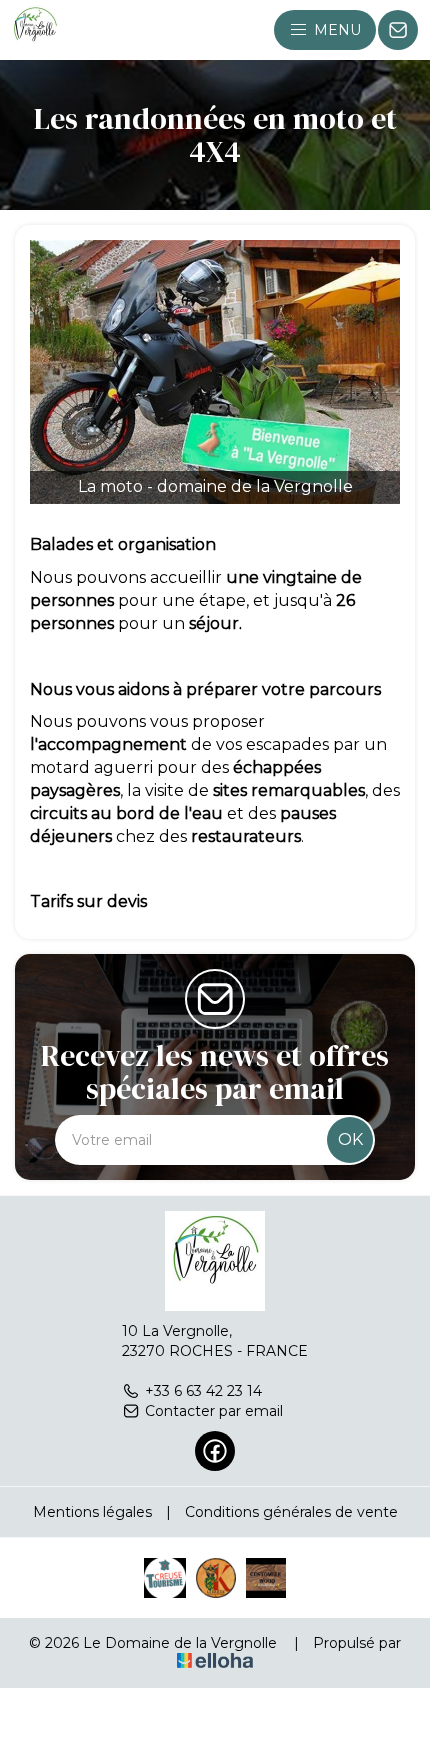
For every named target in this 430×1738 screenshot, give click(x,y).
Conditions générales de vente (291, 1512)
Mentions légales (92, 1512)
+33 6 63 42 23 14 (203, 1391)
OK (350, 1139)
